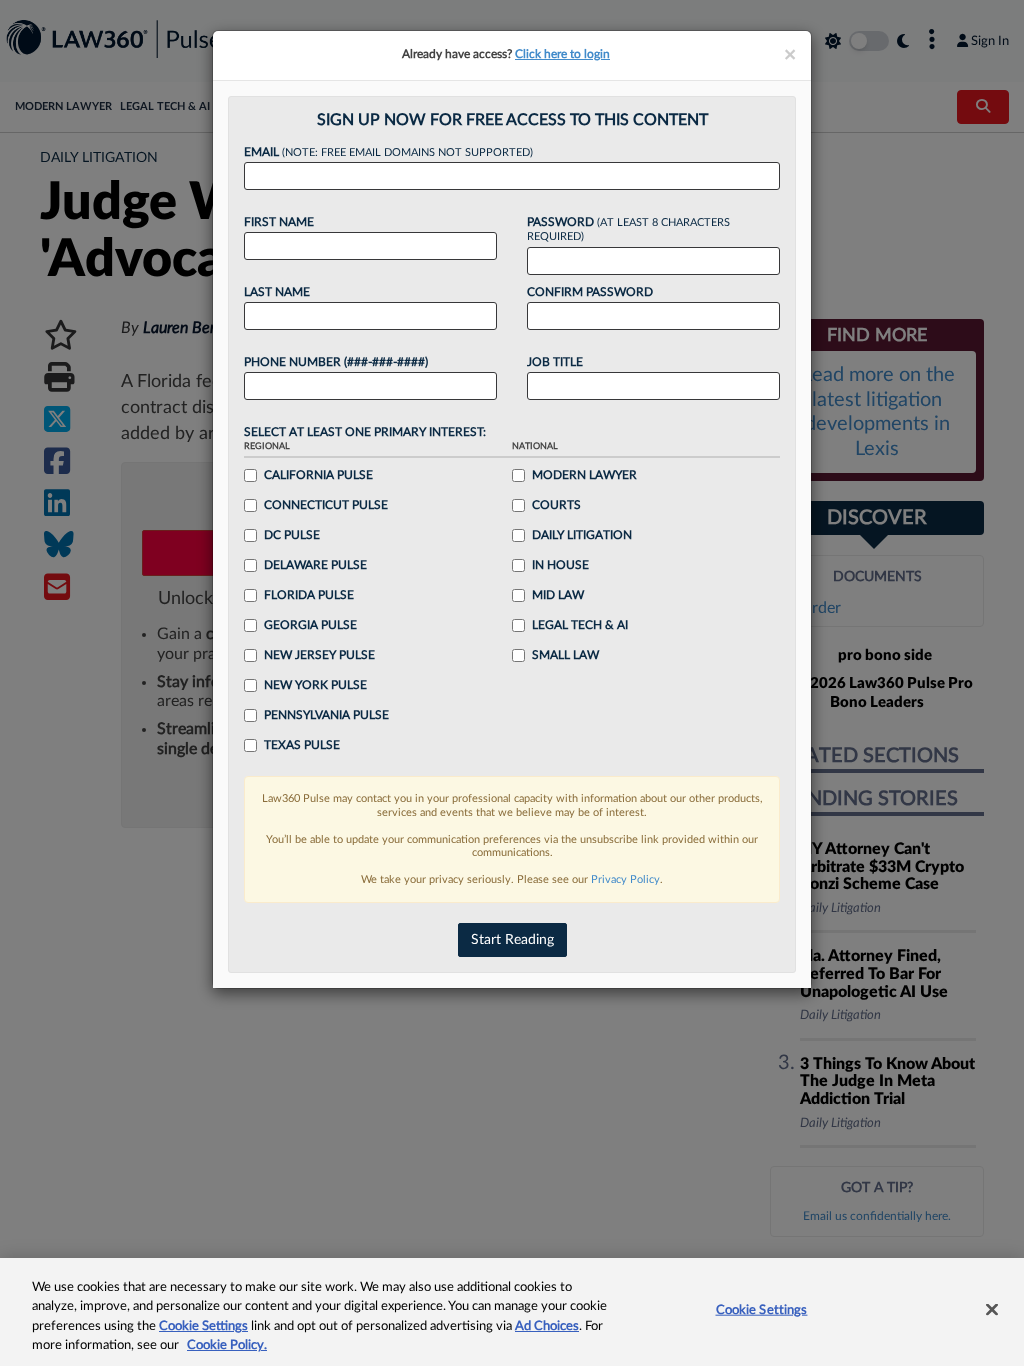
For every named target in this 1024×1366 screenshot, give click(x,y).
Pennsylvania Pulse (326, 715)
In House (560, 565)
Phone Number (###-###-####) (336, 362)
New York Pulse (315, 685)
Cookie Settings (203, 1326)
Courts (556, 505)
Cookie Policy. (227, 1345)
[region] (512, 1312)
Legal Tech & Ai (580, 625)
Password (628, 229)
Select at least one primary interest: (365, 432)
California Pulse (318, 475)
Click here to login (562, 54)
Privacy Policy (625, 879)
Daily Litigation (582, 535)
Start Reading (512, 940)
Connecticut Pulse (326, 505)
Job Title (555, 362)
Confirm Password (590, 292)
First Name (279, 222)
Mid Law (558, 595)
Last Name (277, 292)
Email (388, 152)
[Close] (992, 1309)
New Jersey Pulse (319, 655)
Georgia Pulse (310, 625)
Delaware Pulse (315, 565)
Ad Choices (547, 1326)
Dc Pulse (292, 535)
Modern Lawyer (584, 475)
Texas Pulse (302, 745)
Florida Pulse (309, 595)
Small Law (565, 655)
